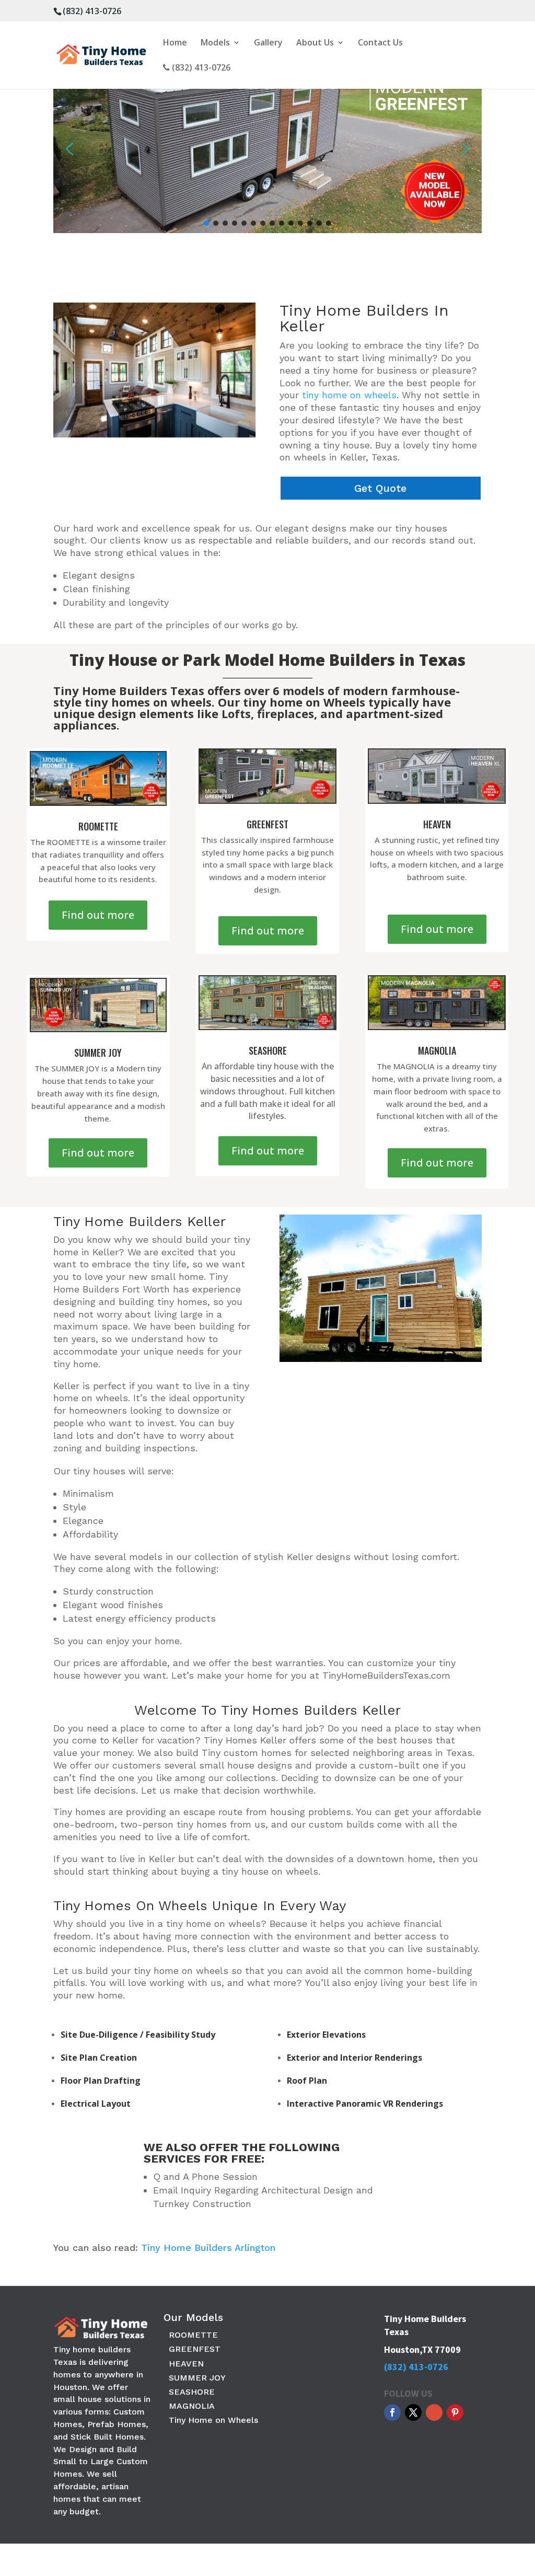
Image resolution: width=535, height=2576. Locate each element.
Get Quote (380, 488)
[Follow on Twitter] (413, 2412)
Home (175, 43)
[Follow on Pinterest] (455, 2412)
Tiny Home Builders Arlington (208, 2248)
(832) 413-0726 (92, 11)
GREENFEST (195, 2349)
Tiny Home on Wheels (213, 2420)
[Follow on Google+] (434, 2412)
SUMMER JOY (197, 2378)
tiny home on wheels (349, 395)
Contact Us (380, 43)
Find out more (98, 915)
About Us (315, 43)
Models (215, 43)
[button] (69, 149)
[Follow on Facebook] (392, 2412)
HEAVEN (186, 2364)
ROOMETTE (193, 2335)
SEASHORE (192, 2392)
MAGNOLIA (192, 2406)
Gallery (268, 43)
